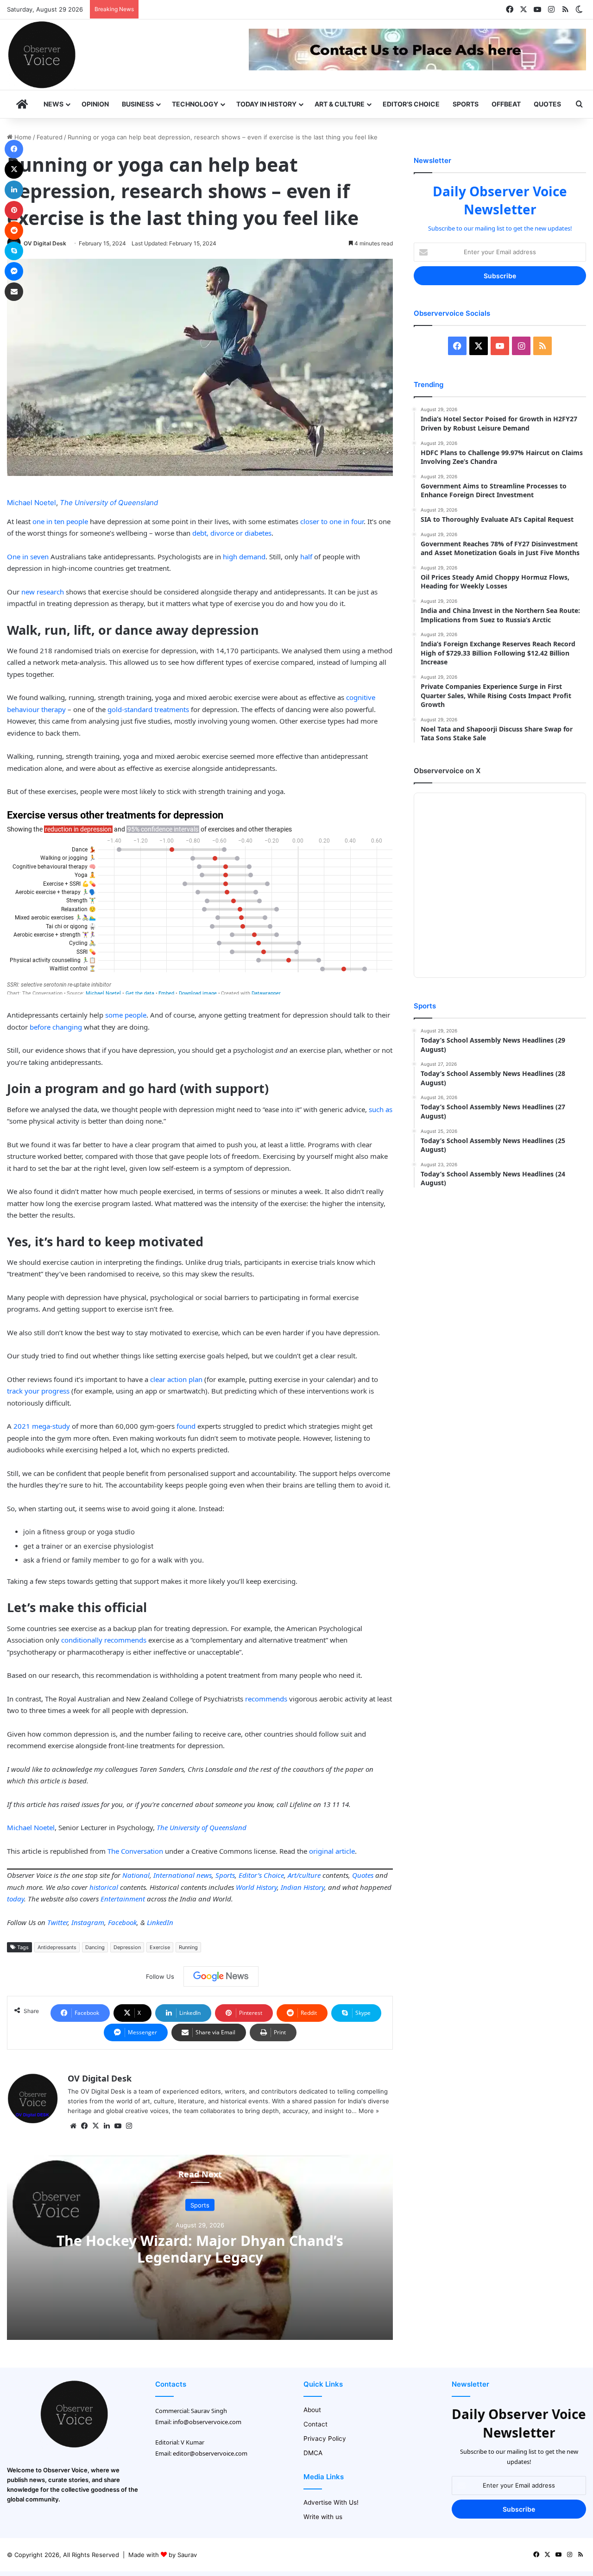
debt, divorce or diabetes (232, 533)
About (312, 2410)
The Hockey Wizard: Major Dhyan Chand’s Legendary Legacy (200, 2248)
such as (381, 1109)
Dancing (95, 1947)
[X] (95, 2126)
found (186, 1426)
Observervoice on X (447, 771)
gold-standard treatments (148, 709)
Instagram (88, 1922)
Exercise (160, 1947)
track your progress (38, 1391)
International (174, 1875)
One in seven (28, 556)
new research (43, 592)
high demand (244, 556)
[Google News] (221, 1976)
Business (138, 104)
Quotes (547, 104)
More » (369, 2111)
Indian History (303, 1887)
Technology (195, 104)
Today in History (266, 104)
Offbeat (506, 104)
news (204, 1875)
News (54, 104)
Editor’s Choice (411, 104)
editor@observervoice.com (210, 2453)
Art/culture (304, 1875)
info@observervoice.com (207, 2422)
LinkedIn (160, 1922)
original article (332, 1851)
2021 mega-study (42, 1426)
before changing (56, 1027)
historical (104, 1887)
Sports (466, 104)
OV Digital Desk (45, 243)
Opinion (95, 104)
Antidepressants (57, 1947)
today (16, 1899)
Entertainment (123, 1899)
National (136, 1875)
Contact (315, 2424)
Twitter (57, 1922)
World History (256, 1887)
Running (188, 1947)
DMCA (313, 2453)
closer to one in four (332, 521)
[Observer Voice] (42, 55)
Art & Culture (340, 104)
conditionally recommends (104, 1640)
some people (126, 1015)
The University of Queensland (109, 503)
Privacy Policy (325, 2438)
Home (22, 137)
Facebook (122, 1922)
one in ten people (60, 521)
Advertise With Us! (331, 2502)
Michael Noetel (32, 503)
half (306, 556)
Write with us (323, 2517)
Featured (50, 137)
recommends (266, 1699)
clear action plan (176, 1379)
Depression (127, 1947)
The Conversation (135, 1851)
